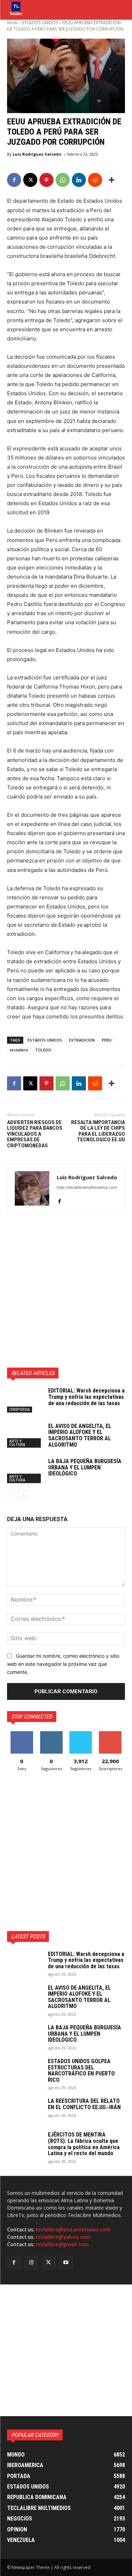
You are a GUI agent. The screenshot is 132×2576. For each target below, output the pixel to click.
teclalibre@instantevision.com (73, 2230)
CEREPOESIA (20, 1409)
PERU (107, 1040)
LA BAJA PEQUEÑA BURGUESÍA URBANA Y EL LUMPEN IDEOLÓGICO (85, 1467)
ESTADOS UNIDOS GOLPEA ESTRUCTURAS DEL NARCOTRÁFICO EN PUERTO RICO (81, 2070)
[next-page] (23, 1495)
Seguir (51, 1734)
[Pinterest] (46, 180)
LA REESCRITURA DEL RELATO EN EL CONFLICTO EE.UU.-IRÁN (84, 2104)
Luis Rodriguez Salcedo (37, 154)
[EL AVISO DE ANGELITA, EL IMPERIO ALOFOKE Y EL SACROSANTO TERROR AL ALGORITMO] (25, 1435)
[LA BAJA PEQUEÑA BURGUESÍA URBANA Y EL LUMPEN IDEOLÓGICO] (25, 1470)
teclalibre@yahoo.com (63, 2237)
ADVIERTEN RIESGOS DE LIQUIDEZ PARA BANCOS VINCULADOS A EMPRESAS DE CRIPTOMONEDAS (35, 1134)
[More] (112, 180)
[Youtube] (66, 2262)
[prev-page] (11, 1495)
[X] (30, 180)
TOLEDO (43, 1050)
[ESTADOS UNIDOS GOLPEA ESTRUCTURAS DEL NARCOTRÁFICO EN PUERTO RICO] (25, 2070)
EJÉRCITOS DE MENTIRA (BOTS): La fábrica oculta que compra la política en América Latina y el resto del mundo (84, 2144)
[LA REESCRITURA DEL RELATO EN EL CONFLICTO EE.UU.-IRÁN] (25, 2110)
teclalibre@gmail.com (62, 2244)
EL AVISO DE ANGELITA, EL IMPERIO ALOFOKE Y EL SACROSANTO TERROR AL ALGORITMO (80, 1435)
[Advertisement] (66, 1290)
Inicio (12, 23)
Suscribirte (110, 1734)
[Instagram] (31, 2262)
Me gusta (22, 1734)
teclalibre (19, 1050)
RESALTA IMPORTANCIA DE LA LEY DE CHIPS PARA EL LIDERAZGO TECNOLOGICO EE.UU (98, 1131)
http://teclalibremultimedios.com (87, 1187)
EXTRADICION (82, 1040)
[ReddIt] (95, 180)
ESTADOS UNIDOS (40, 23)
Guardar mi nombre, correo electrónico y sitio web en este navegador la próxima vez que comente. (63, 1664)
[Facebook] (14, 180)
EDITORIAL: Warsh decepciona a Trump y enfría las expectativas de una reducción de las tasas (86, 1397)
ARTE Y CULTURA (17, 1443)
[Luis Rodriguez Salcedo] (32, 1188)
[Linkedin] (79, 180)
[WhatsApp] (63, 180)
